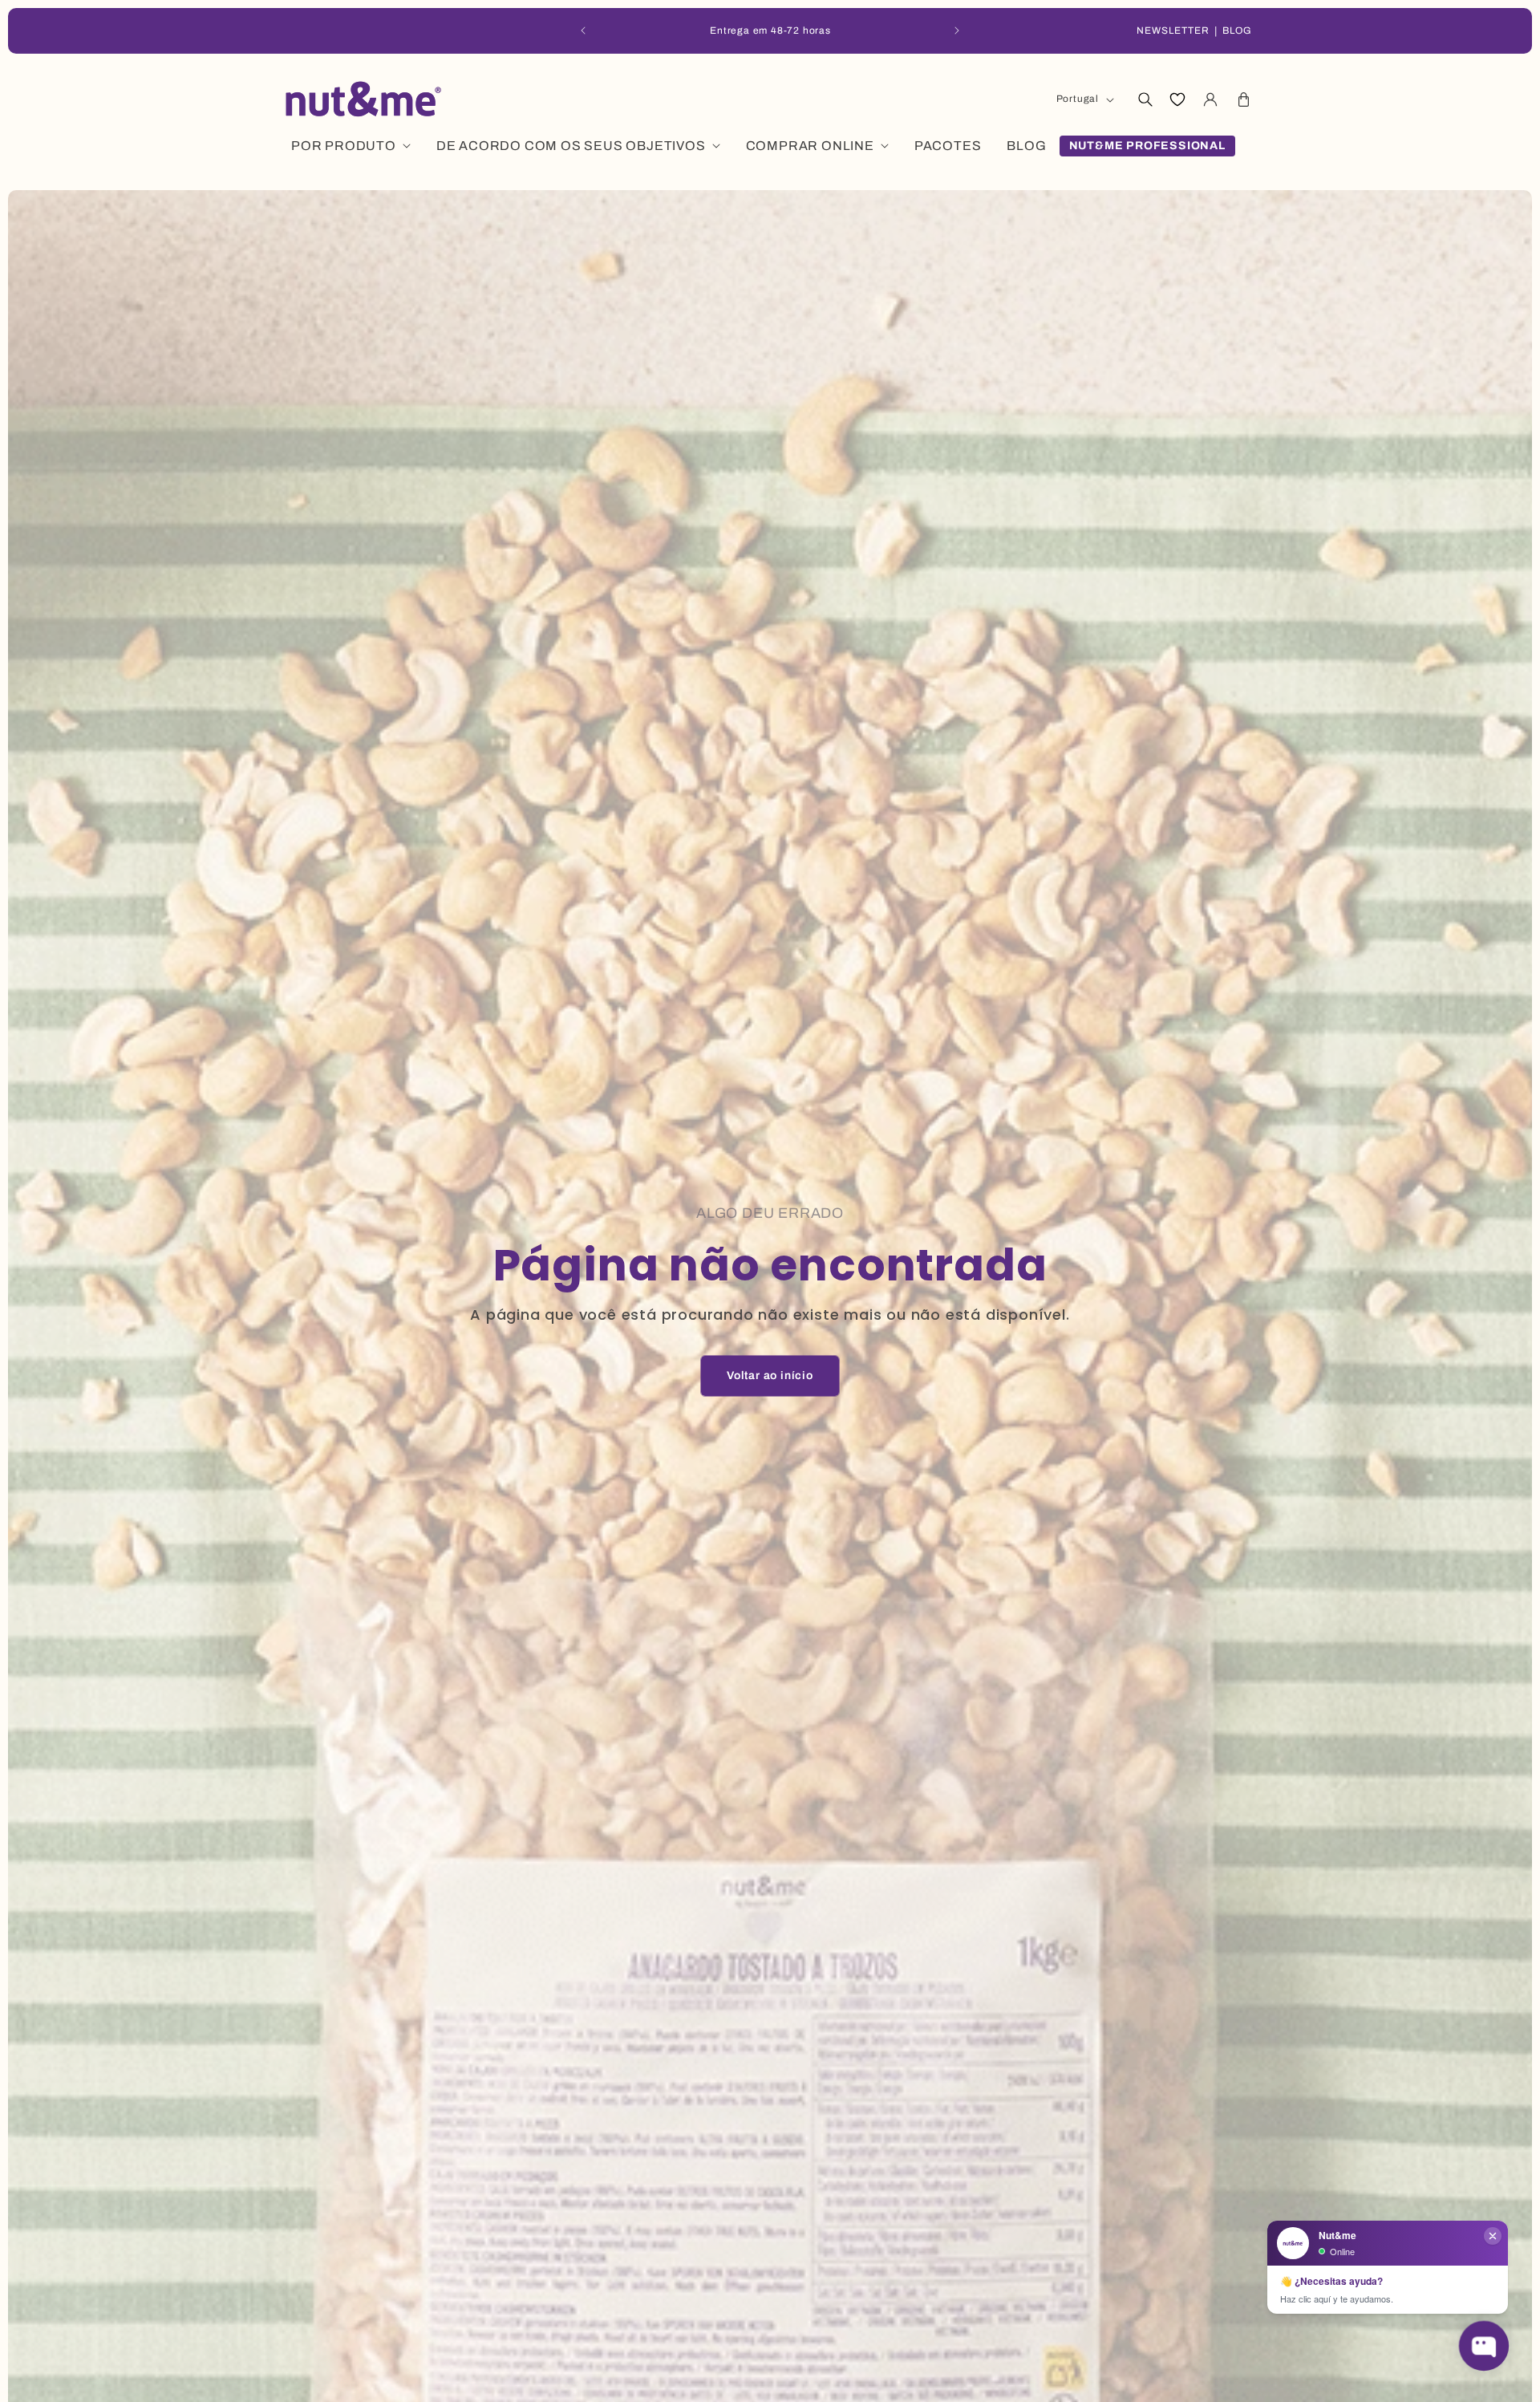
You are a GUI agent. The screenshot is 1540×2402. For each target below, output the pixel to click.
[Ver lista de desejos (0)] (1177, 99)
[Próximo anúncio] (957, 30)
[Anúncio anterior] (583, 30)
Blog (1237, 30)
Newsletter (1173, 30)
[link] (770, 1376)
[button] (1145, 99)
